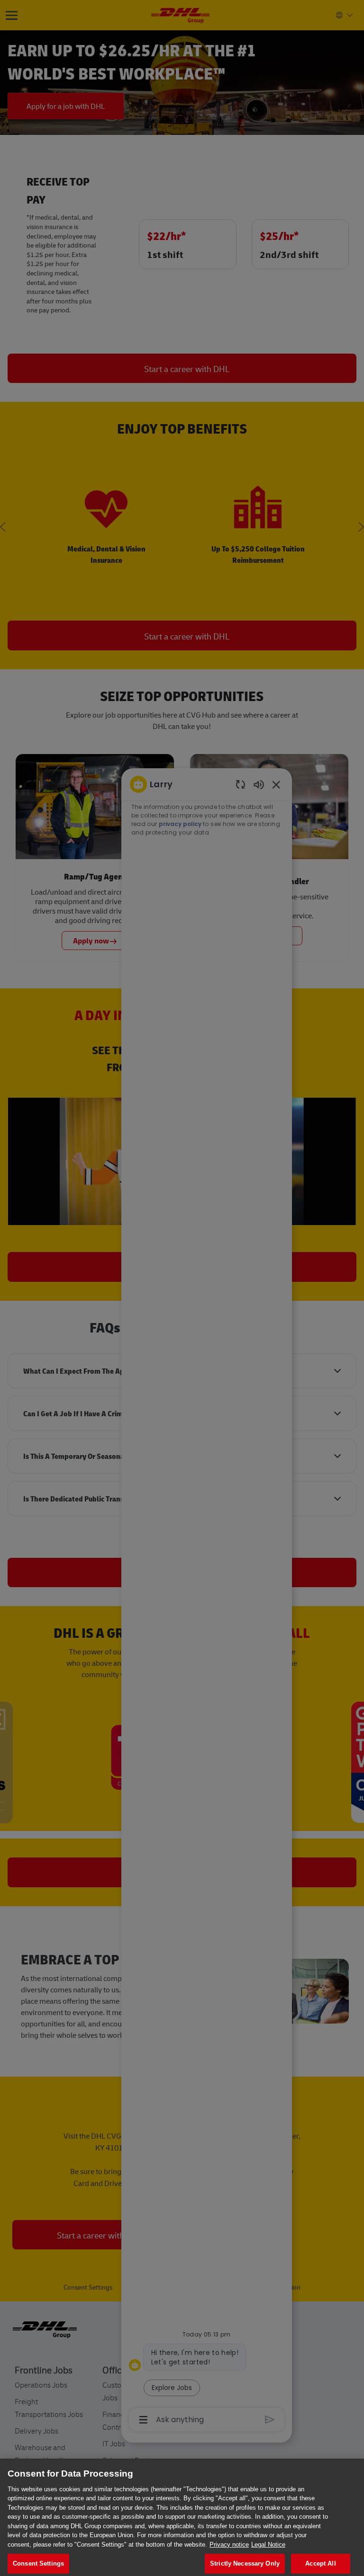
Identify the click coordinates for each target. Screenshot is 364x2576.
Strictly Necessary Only (245, 2563)
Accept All (320, 2563)
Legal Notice (268, 2545)
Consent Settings (38, 2563)
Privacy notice (229, 2545)
